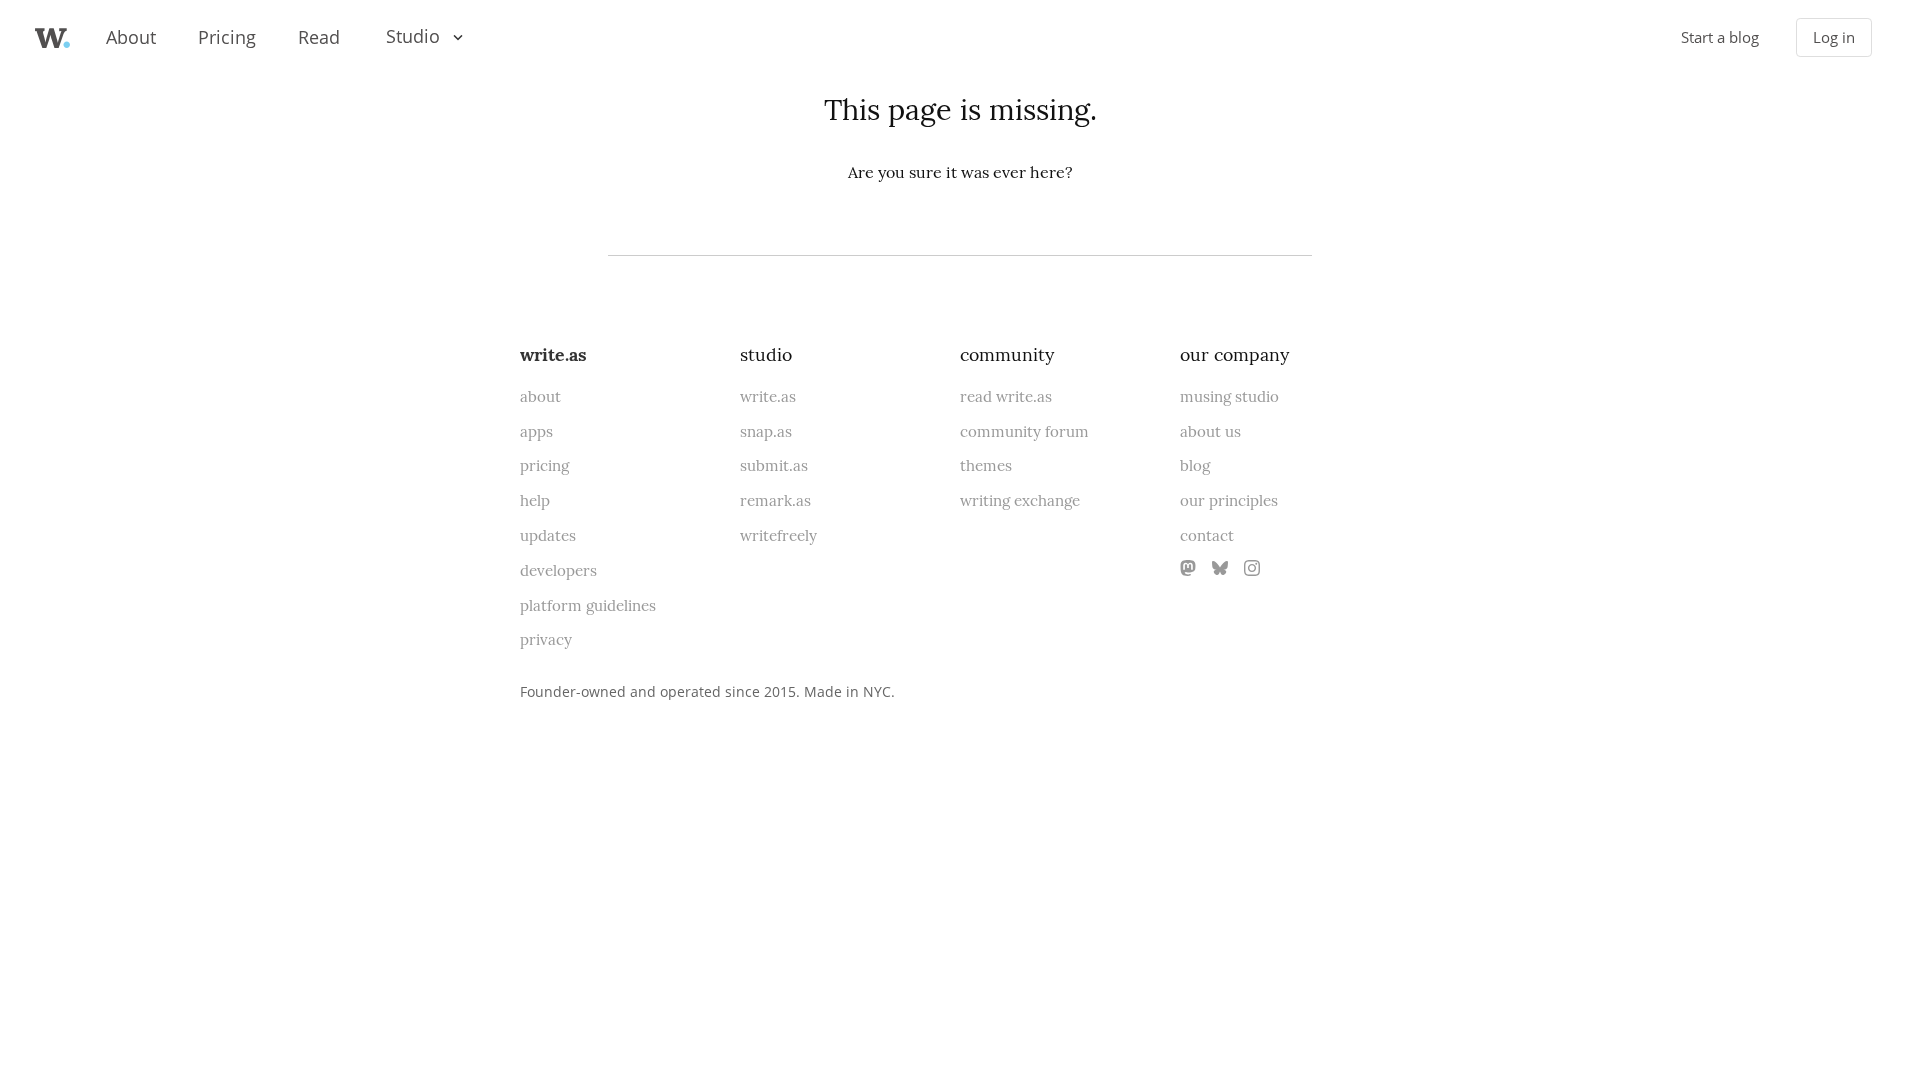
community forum (1024, 431)
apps (536, 431)
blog (1195, 465)
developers (558, 570)
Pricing (227, 37)
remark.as (775, 500)
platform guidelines (588, 605)
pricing (544, 465)
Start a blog (1720, 37)
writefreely (778, 535)
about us (1210, 431)
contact (1207, 535)
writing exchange (1020, 500)
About (131, 37)
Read (319, 37)
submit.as (774, 465)
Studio (413, 36)
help (535, 500)
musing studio (1229, 396)
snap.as (766, 431)
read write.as (1006, 396)
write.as (553, 354)
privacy (546, 639)
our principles (1229, 500)
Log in (1834, 37)
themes (986, 465)
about (540, 396)
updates (548, 535)
